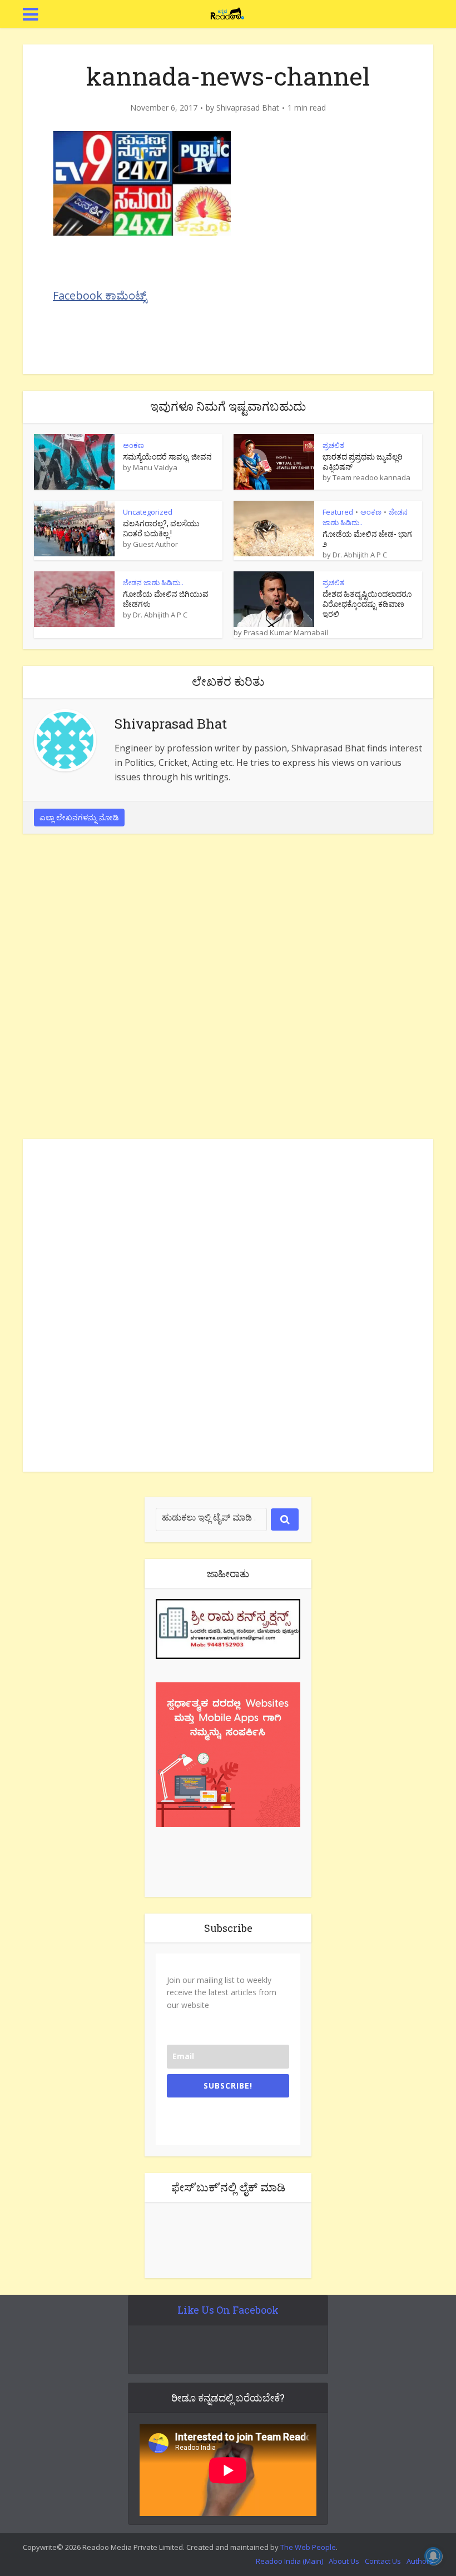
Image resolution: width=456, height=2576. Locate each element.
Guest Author (155, 544)
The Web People (308, 2547)
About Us (344, 2561)
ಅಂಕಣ (133, 445)
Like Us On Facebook (228, 2310)
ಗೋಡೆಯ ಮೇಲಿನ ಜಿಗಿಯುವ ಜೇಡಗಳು (166, 599)
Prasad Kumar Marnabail (286, 632)
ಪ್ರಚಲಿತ (333, 445)
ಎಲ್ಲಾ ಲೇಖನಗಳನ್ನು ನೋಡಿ (79, 817)
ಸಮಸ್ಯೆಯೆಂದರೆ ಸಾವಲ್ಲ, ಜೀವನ (167, 457)
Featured (338, 512)
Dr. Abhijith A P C (360, 555)
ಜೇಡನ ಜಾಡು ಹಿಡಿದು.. (153, 582)
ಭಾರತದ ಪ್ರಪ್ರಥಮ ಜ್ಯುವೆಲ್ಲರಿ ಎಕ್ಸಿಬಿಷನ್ (363, 462)
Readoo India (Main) (289, 2561)
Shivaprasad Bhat (248, 108)
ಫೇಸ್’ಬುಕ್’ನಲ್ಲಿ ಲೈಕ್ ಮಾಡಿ (228, 2187)
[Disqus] (228, 989)
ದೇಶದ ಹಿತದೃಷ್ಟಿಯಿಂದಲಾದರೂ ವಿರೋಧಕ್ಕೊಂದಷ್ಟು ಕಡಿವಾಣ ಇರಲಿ (367, 604)
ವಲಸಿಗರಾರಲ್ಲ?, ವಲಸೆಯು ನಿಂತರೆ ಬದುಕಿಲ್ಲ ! (161, 528)
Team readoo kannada (371, 477)
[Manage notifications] (433, 2556)
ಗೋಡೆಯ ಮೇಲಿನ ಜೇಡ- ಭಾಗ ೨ (367, 539)
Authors (420, 2561)
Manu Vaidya (155, 467)
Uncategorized (148, 512)
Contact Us (383, 2561)
